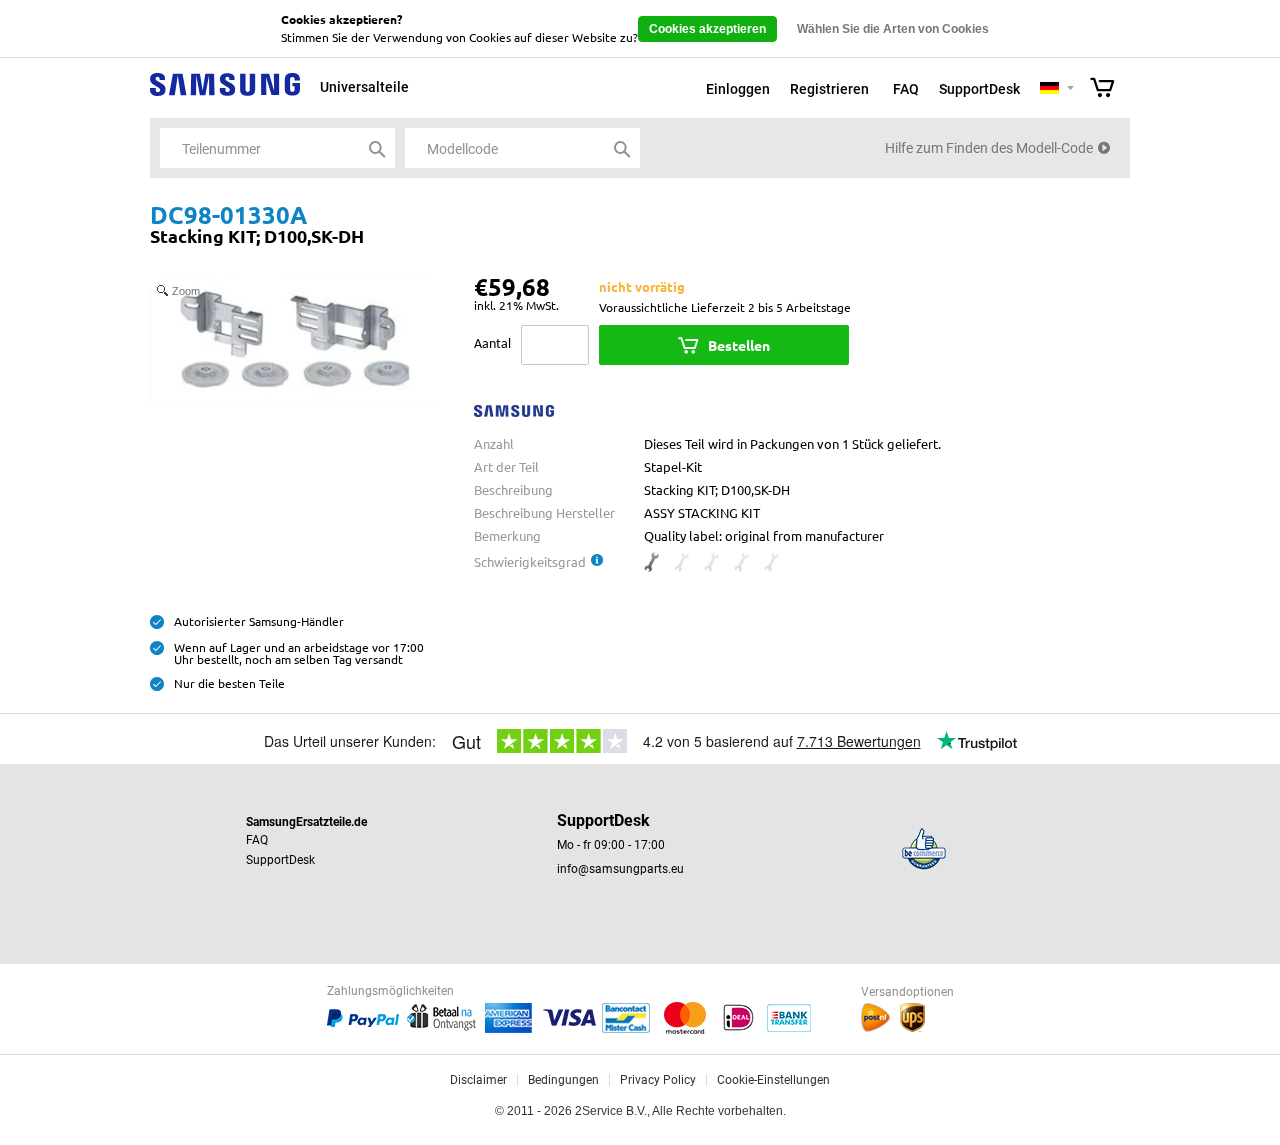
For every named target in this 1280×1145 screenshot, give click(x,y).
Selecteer (1070, 89)
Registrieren (829, 89)
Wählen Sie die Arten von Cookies (893, 29)
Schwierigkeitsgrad (530, 561)
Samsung (225, 95)
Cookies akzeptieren (707, 29)
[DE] (1049, 89)
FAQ (906, 89)
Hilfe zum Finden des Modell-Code (989, 148)
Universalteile (364, 87)
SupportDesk (979, 89)
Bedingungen (563, 1080)
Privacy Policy (658, 1080)
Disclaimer (478, 1080)
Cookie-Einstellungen (773, 1080)
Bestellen (739, 345)
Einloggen (738, 89)
